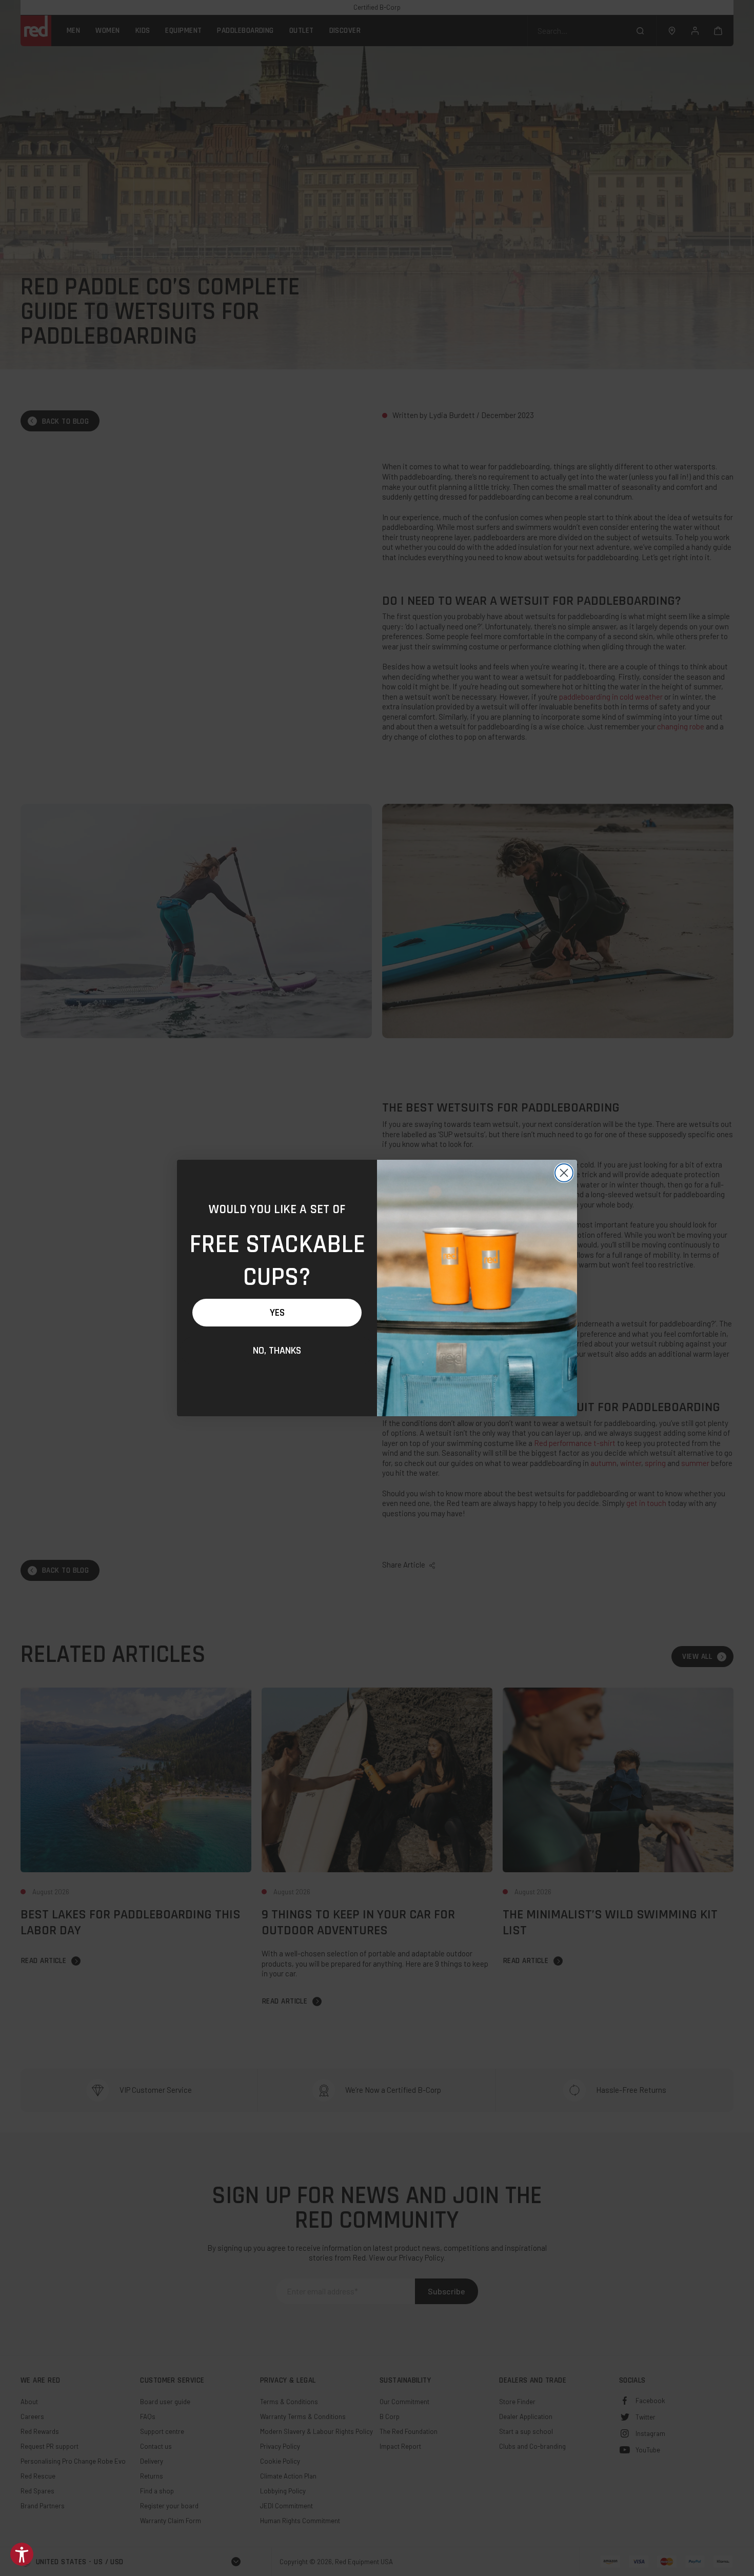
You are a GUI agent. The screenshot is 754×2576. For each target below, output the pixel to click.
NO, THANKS (277, 1351)
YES (277, 1313)
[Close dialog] (564, 1173)
